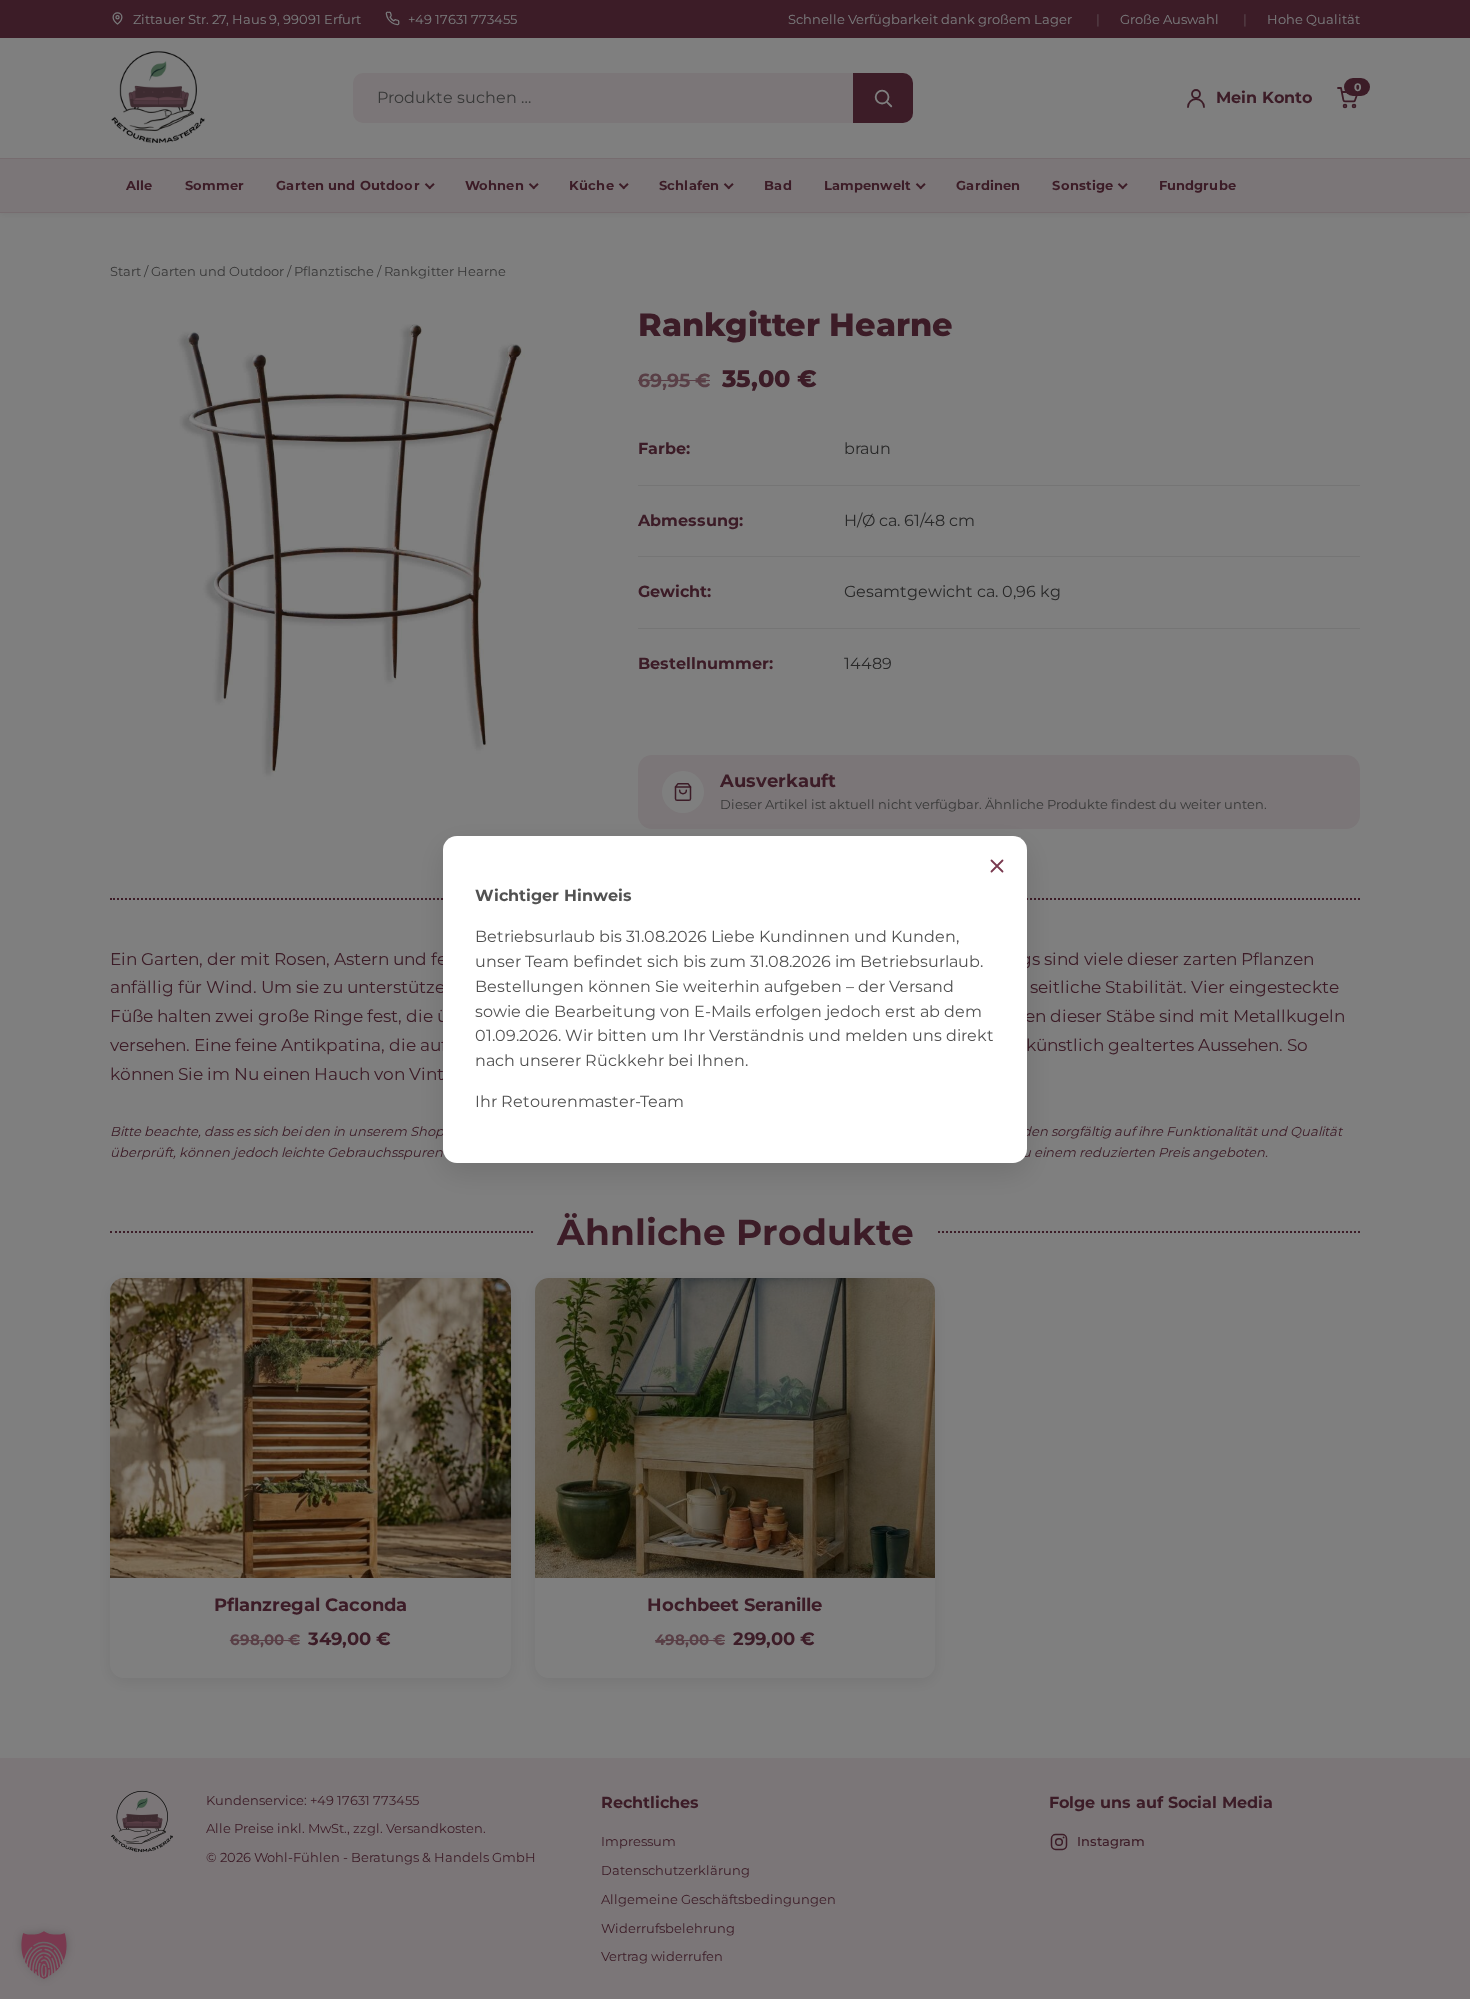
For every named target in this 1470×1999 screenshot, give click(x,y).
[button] (44, 1955)
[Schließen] (997, 866)
